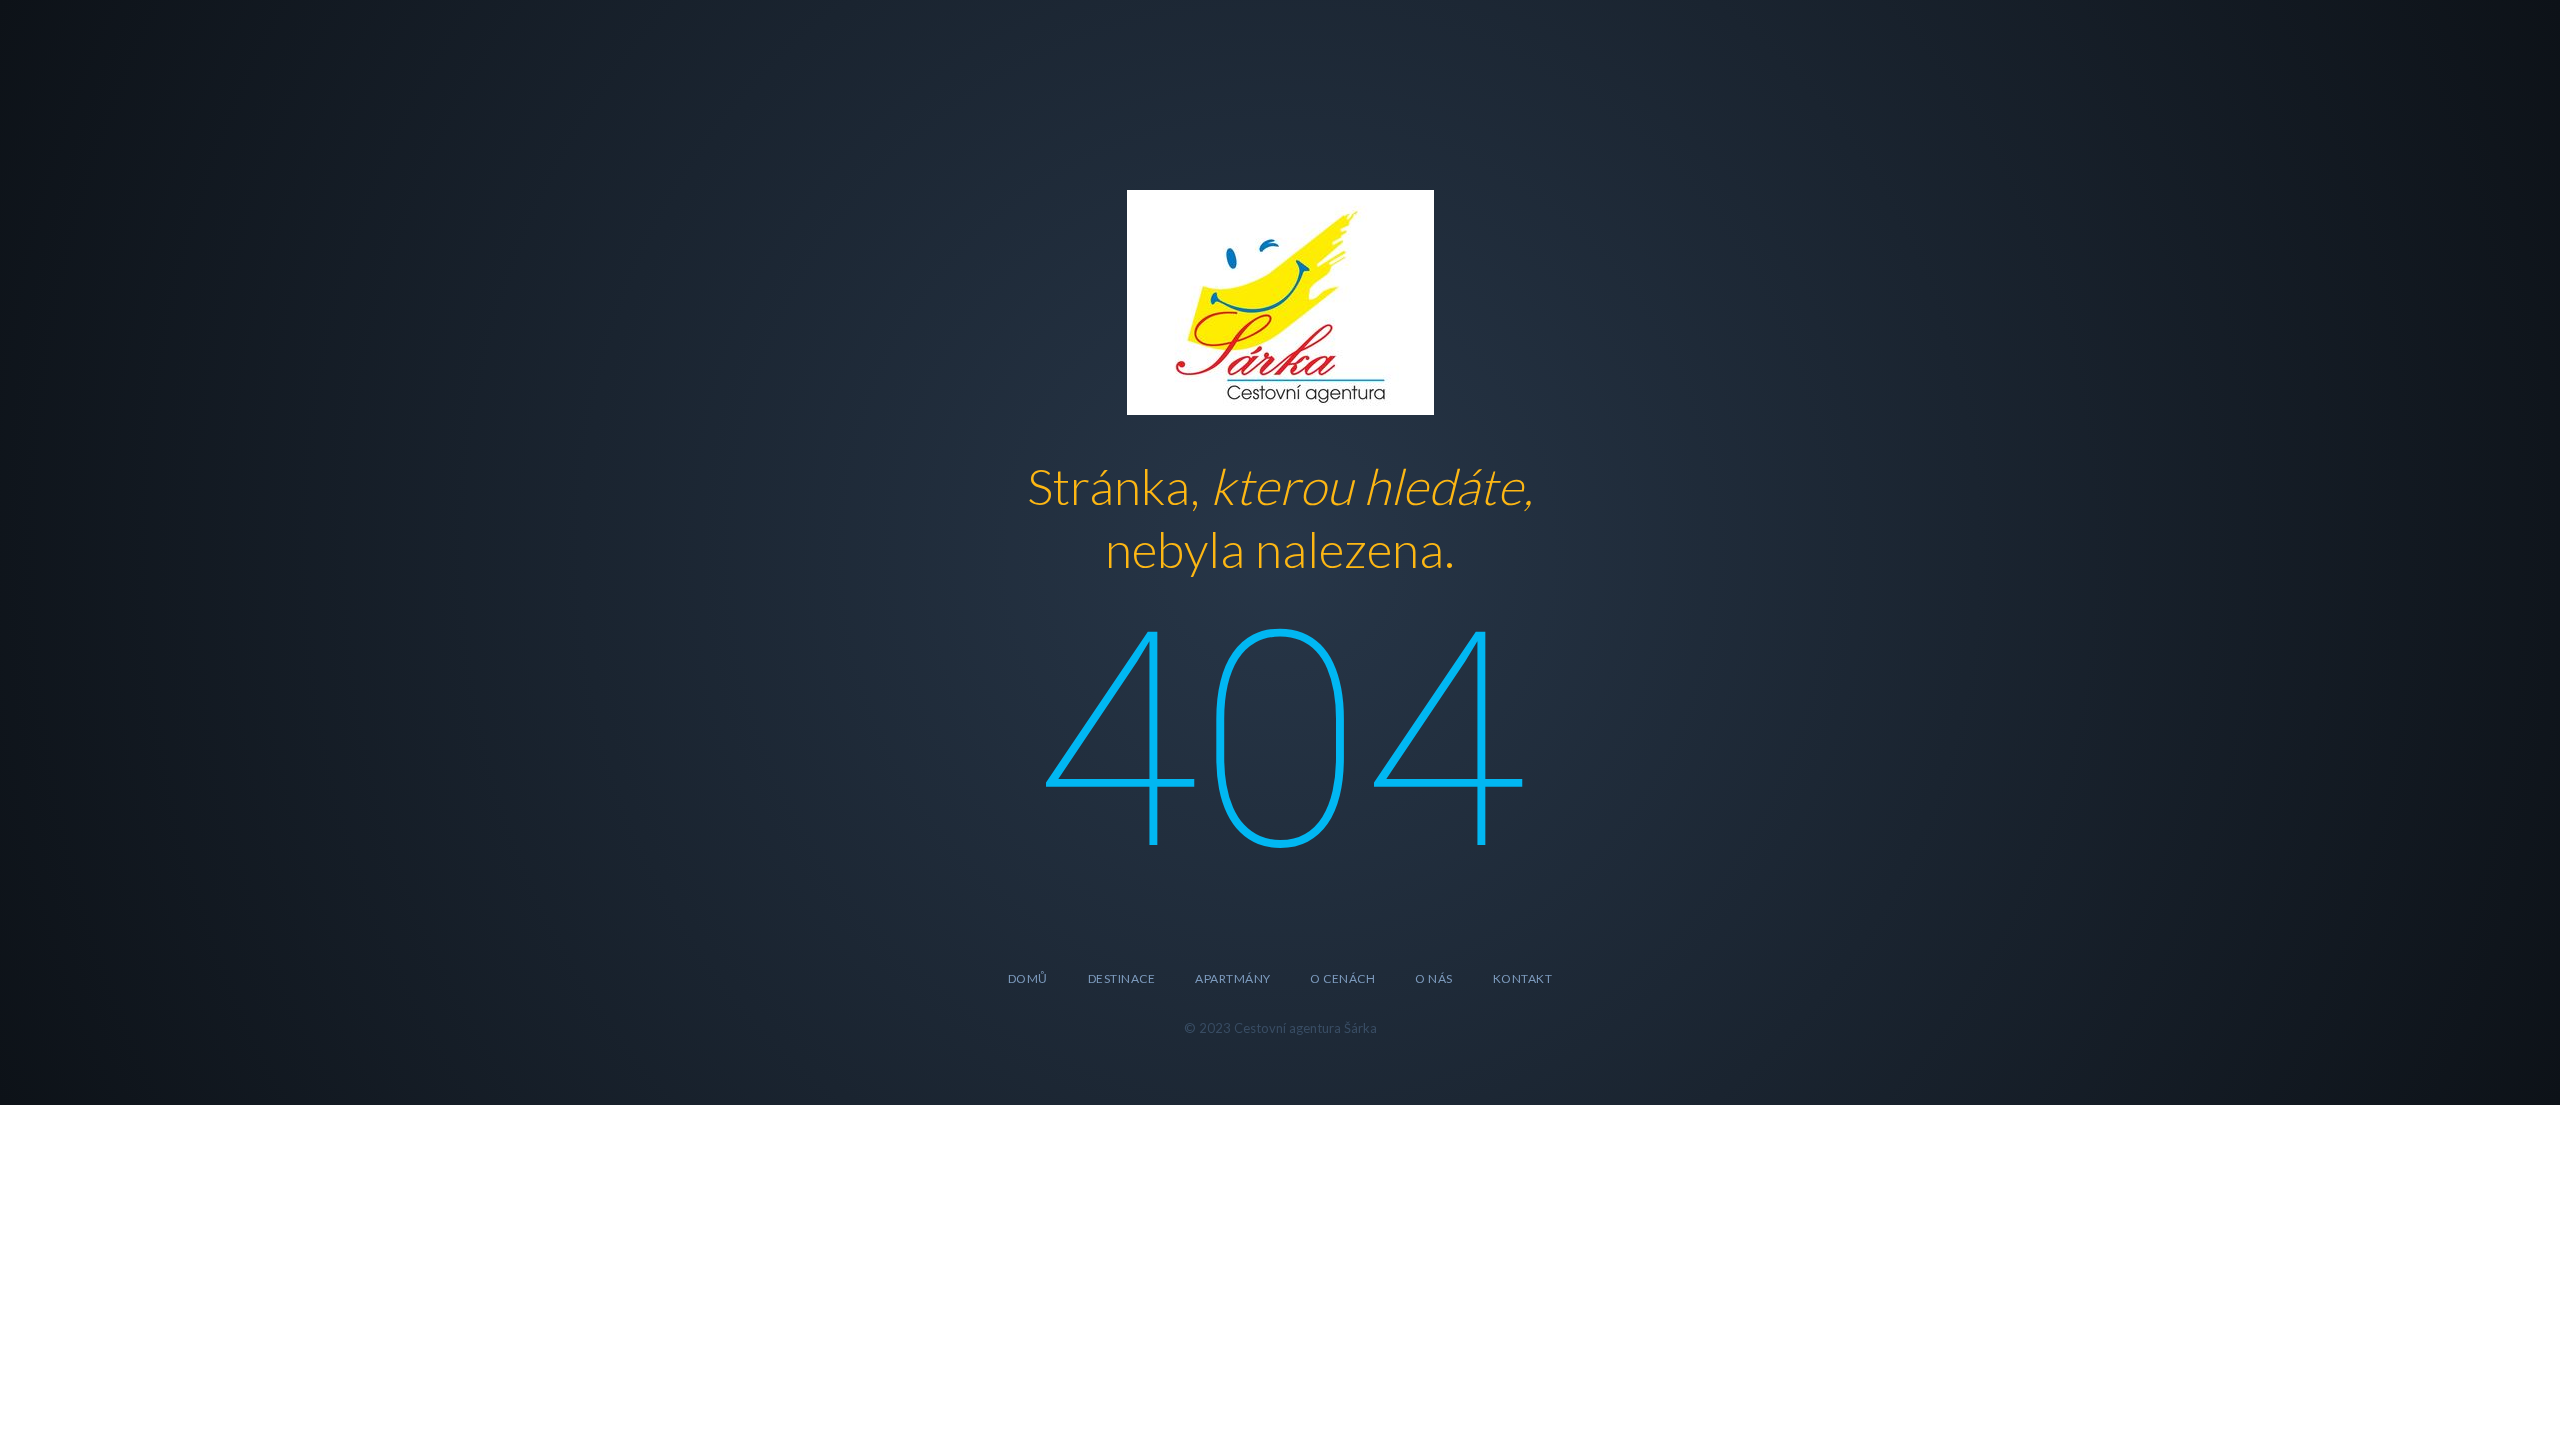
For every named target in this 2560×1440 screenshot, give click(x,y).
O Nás (1433, 978)
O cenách (1342, 978)
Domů (1028, 978)
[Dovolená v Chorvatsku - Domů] (1280, 299)
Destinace (1121, 978)
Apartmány (1232, 978)
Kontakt (1522, 978)
